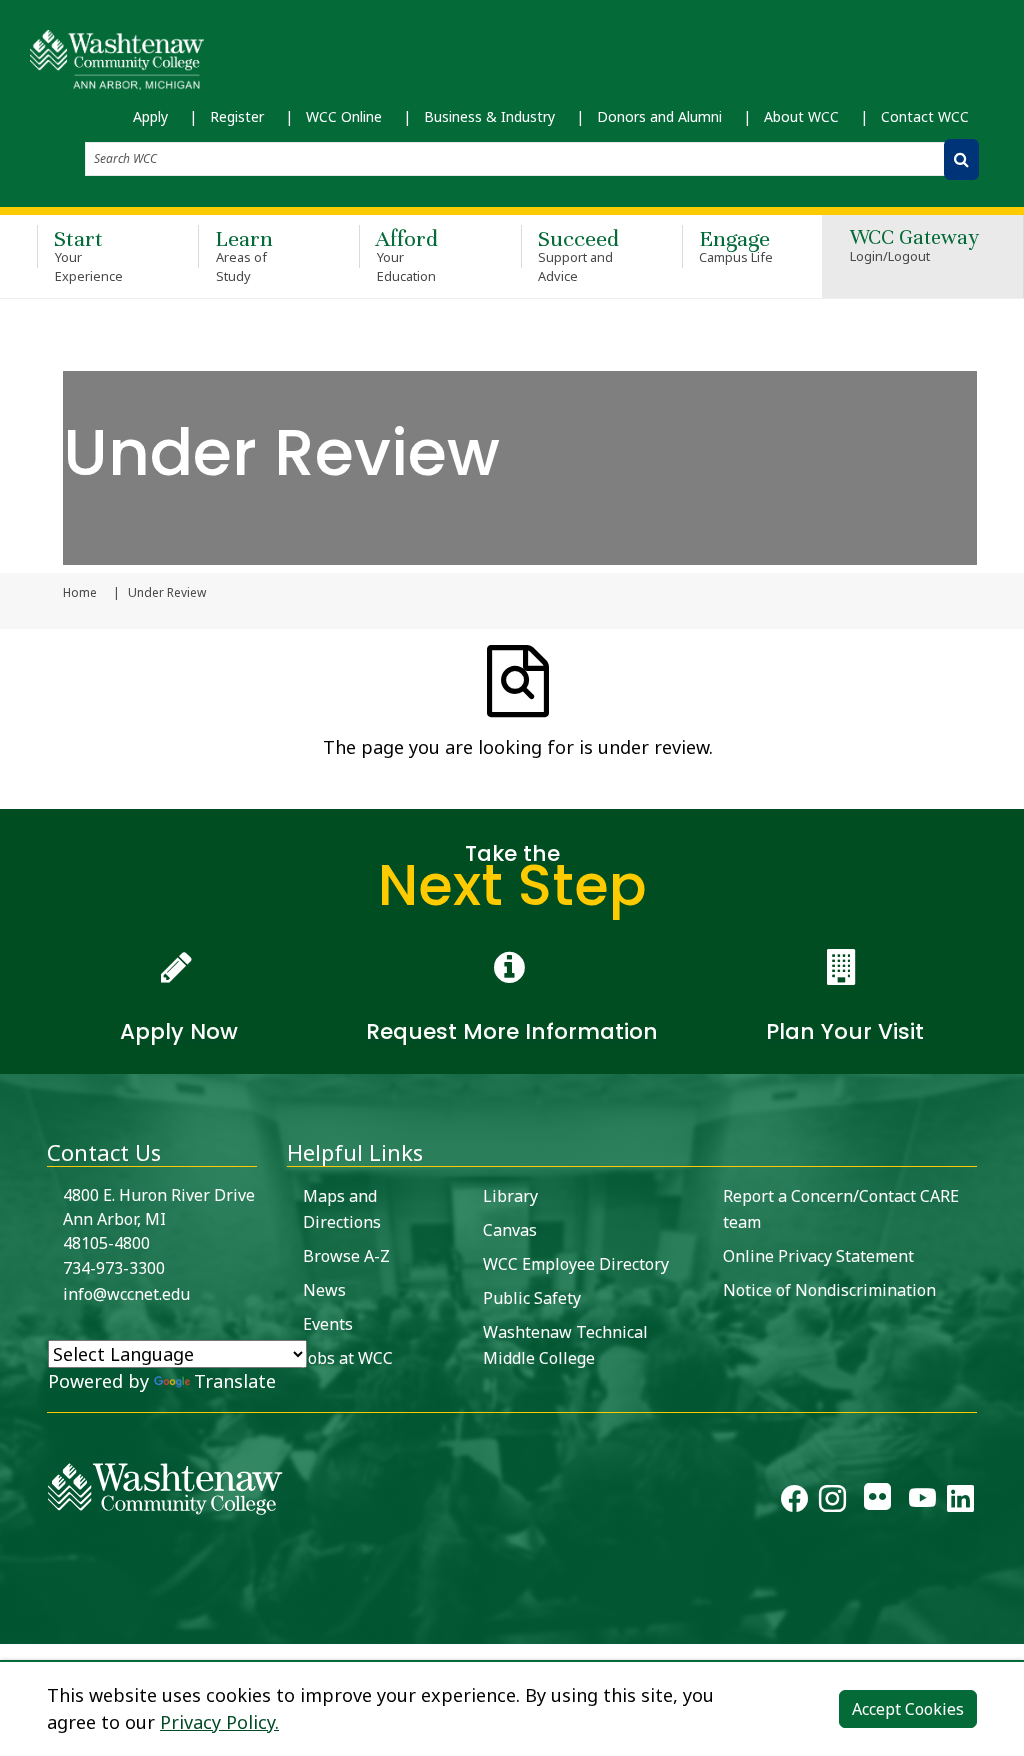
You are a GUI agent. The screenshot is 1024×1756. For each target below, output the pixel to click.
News (324, 1290)
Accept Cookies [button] (908, 1709)
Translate (235, 1381)
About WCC (801, 116)
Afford (407, 255)
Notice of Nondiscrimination (829, 1290)
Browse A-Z (346, 1256)
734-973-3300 (114, 1268)
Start (88, 255)
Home (80, 593)
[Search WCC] (961, 159)
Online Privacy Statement (818, 1256)
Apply (150, 116)
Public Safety (532, 1298)
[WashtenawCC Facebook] (794, 1502)
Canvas (510, 1230)
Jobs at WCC (348, 1358)
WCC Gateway (914, 246)
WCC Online (344, 116)
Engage (736, 245)
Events (328, 1324)
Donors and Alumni (659, 116)
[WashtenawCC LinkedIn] (960, 1502)
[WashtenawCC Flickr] (877, 1502)
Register (237, 116)
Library (510, 1196)
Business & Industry (489, 116)
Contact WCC (925, 116)
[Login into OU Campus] (12, 1626)
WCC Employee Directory (576, 1264)
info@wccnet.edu (126, 1294)
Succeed (578, 255)
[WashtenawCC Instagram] (832, 1502)
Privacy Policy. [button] (219, 1722)
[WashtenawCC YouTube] (922, 1502)
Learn (244, 255)
